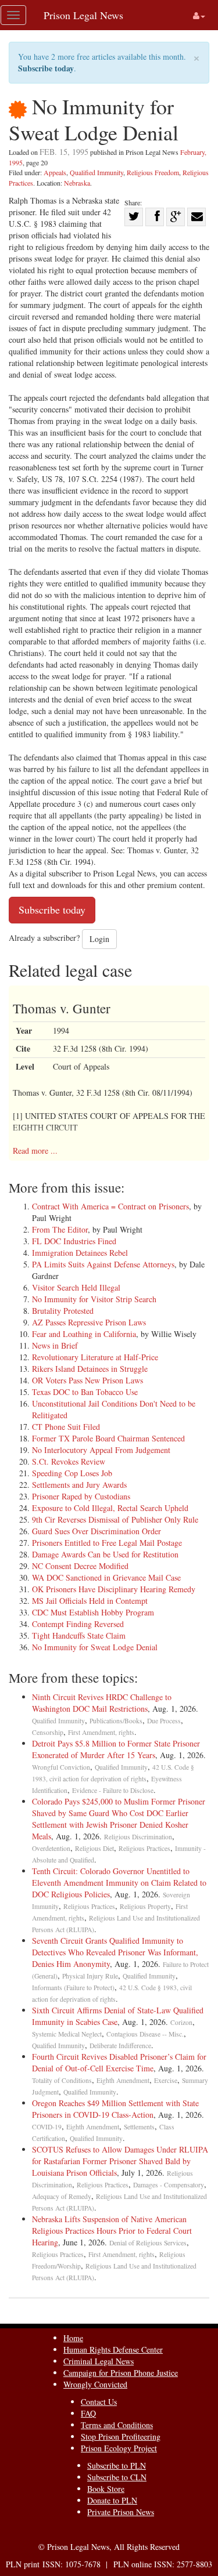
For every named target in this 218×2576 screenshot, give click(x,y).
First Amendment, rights (101, 1732)
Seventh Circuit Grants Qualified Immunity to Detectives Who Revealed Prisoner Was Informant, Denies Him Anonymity (115, 1952)
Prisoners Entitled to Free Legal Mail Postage (107, 1543)
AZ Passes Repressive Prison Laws (89, 1322)
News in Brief (55, 1345)
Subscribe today (46, 68)
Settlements (139, 2127)
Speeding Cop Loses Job (72, 1473)
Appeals (55, 172)
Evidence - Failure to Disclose (113, 1790)
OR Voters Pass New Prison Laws (87, 1380)
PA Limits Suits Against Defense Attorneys (103, 1264)
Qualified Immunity (97, 172)
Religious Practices (144, 1848)
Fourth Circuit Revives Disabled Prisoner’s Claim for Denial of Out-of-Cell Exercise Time (119, 2062)
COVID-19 (47, 2127)
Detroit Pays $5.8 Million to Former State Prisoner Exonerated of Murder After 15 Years (116, 1749)
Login (99, 939)
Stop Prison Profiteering (121, 2436)
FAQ (88, 2413)
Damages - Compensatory (169, 2185)
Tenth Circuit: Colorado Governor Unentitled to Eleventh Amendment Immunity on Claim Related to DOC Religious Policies (119, 1883)
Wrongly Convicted (95, 2384)
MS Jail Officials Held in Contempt (90, 1601)
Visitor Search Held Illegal (76, 1287)
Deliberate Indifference (120, 2046)
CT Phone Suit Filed (66, 1427)
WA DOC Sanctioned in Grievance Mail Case (106, 1577)
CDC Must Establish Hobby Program (93, 1612)
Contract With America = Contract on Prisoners (110, 1206)
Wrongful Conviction (61, 1767)
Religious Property (145, 1906)
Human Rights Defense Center (113, 2349)
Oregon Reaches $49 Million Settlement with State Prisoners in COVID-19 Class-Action (115, 2109)
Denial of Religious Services (148, 2243)
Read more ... (35, 1151)
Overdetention (51, 1848)
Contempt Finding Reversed (78, 1624)
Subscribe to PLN (117, 2466)
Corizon (181, 2022)
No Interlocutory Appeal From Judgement (101, 1450)
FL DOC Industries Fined (74, 1241)
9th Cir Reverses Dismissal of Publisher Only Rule (115, 1519)
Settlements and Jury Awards (79, 1485)
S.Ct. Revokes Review (69, 1461)
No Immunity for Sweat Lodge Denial (95, 1647)
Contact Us (99, 2402)
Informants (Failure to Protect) (73, 1988)
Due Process (164, 1721)
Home (73, 2338)
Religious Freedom (153, 172)
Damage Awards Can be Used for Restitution (105, 1554)
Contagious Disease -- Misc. (145, 2034)
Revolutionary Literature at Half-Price (95, 1357)
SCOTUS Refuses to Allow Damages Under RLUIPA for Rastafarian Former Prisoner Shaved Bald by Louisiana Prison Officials (120, 2161)
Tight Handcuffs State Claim (79, 1635)
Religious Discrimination (138, 1837)
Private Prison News (121, 2512)
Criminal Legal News (99, 2361)
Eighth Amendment (123, 2080)
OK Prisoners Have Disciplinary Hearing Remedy (114, 1589)
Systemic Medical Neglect (67, 2034)
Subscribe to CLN (117, 2477)
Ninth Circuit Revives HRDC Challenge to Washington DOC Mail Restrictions (102, 1703)
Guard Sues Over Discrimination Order (97, 1531)
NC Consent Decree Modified (80, 1566)
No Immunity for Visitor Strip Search (94, 1299)
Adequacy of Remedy (62, 2196)
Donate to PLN (112, 2500)
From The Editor (60, 1229)
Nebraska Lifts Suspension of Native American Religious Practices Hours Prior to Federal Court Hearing (112, 2231)
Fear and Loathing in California (84, 1334)
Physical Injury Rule (90, 1976)
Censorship (48, 1732)
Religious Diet (94, 1848)
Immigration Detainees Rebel (80, 1253)
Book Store (106, 2489)
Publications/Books (116, 1721)
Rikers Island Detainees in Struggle (90, 1369)
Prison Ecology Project (119, 2448)
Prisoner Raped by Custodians (81, 1496)
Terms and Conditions (117, 2425)
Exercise (166, 2080)
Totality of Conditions (62, 2080)
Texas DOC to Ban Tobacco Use (85, 1392)
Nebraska (77, 183)
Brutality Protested (63, 1311)
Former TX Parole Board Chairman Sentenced (108, 1438)
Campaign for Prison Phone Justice (121, 2373)
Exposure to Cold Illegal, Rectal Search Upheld (110, 1508)
